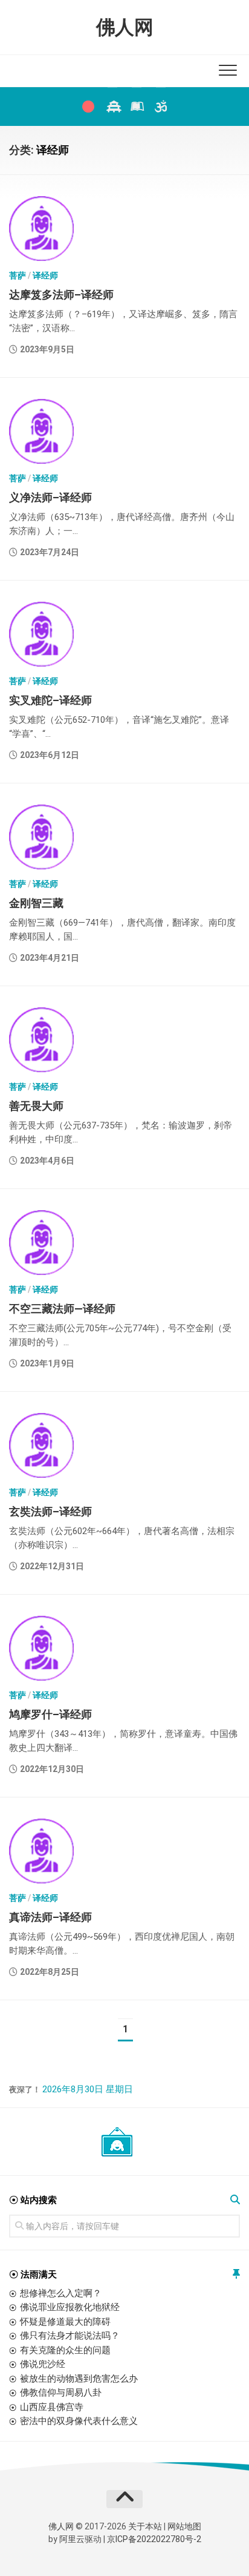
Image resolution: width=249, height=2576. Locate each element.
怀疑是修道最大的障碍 (65, 2322)
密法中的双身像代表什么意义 (79, 2421)
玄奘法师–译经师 (50, 1511)
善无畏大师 (36, 1106)
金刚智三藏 (36, 903)
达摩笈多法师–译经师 (61, 295)
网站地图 (184, 2526)
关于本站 (145, 2526)
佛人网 (125, 27)
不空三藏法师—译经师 (62, 1309)
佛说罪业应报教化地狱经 (70, 2307)
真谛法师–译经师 (50, 1917)
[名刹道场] (112, 107)
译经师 (45, 275)
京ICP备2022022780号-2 (154, 2539)
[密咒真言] (161, 107)
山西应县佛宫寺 (52, 2407)
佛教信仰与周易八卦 (61, 2393)
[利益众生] (137, 107)
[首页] (88, 107)
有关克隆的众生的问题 (65, 2350)
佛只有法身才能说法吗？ (70, 2336)
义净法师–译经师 (50, 497)
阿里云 (72, 2539)
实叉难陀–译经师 (50, 700)
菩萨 (18, 275)
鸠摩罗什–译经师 (50, 1714)
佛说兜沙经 (43, 2364)
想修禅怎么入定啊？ (61, 2293)
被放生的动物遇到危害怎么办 (79, 2379)
